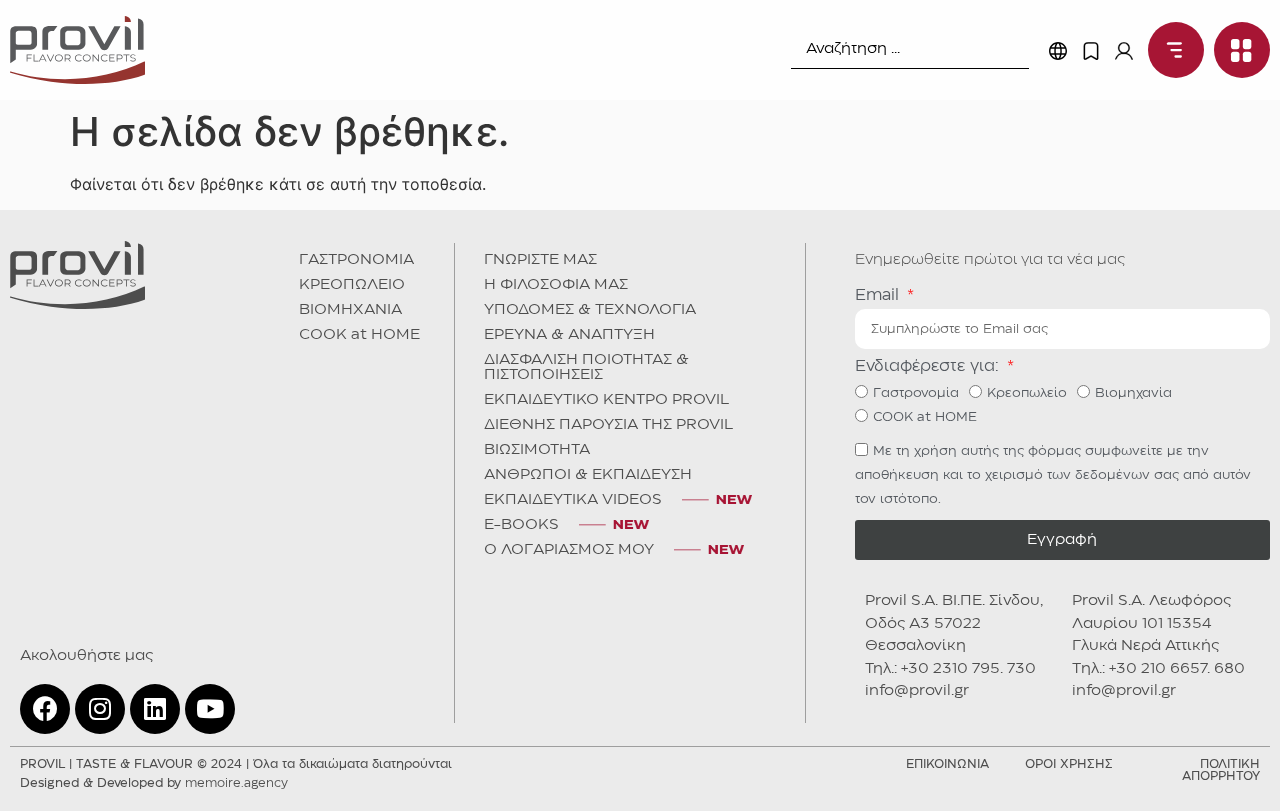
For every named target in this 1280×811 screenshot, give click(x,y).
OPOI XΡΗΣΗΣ (1069, 764)
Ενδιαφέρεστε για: (929, 366)
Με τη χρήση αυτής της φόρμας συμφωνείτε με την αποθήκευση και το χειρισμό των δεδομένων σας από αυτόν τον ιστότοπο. (1053, 475)
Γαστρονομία (916, 393)
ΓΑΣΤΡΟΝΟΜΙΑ (356, 260)
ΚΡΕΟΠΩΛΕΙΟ (352, 285)
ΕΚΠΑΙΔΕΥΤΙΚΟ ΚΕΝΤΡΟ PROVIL (606, 400)
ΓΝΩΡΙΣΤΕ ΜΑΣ (540, 260)
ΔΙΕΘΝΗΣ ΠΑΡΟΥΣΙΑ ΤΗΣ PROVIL (608, 425)
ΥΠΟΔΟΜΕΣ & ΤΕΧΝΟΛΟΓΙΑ (590, 310)
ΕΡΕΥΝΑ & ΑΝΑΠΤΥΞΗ (569, 335)
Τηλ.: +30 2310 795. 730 (950, 669)
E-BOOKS (521, 525)
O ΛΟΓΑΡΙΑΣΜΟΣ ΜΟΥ (569, 550)
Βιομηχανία (1133, 393)
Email (879, 295)
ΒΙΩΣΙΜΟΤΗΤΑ (537, 450)
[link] (77, 50)
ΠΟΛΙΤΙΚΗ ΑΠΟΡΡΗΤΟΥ (1221, 770)
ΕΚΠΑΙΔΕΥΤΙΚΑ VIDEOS (573, 500)
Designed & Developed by (154, 783)
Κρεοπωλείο (1027, 393)
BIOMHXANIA (350, 310)
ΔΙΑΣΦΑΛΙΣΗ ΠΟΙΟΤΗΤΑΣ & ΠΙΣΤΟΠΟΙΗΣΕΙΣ (586, 367)
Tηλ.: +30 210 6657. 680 (1158, 669)
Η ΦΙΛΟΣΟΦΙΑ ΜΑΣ (556, 285)
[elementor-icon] (1091, 51)
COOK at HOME (359, 335)
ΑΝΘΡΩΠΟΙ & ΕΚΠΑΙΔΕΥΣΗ (588, 475)
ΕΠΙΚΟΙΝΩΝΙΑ (947, 764)
